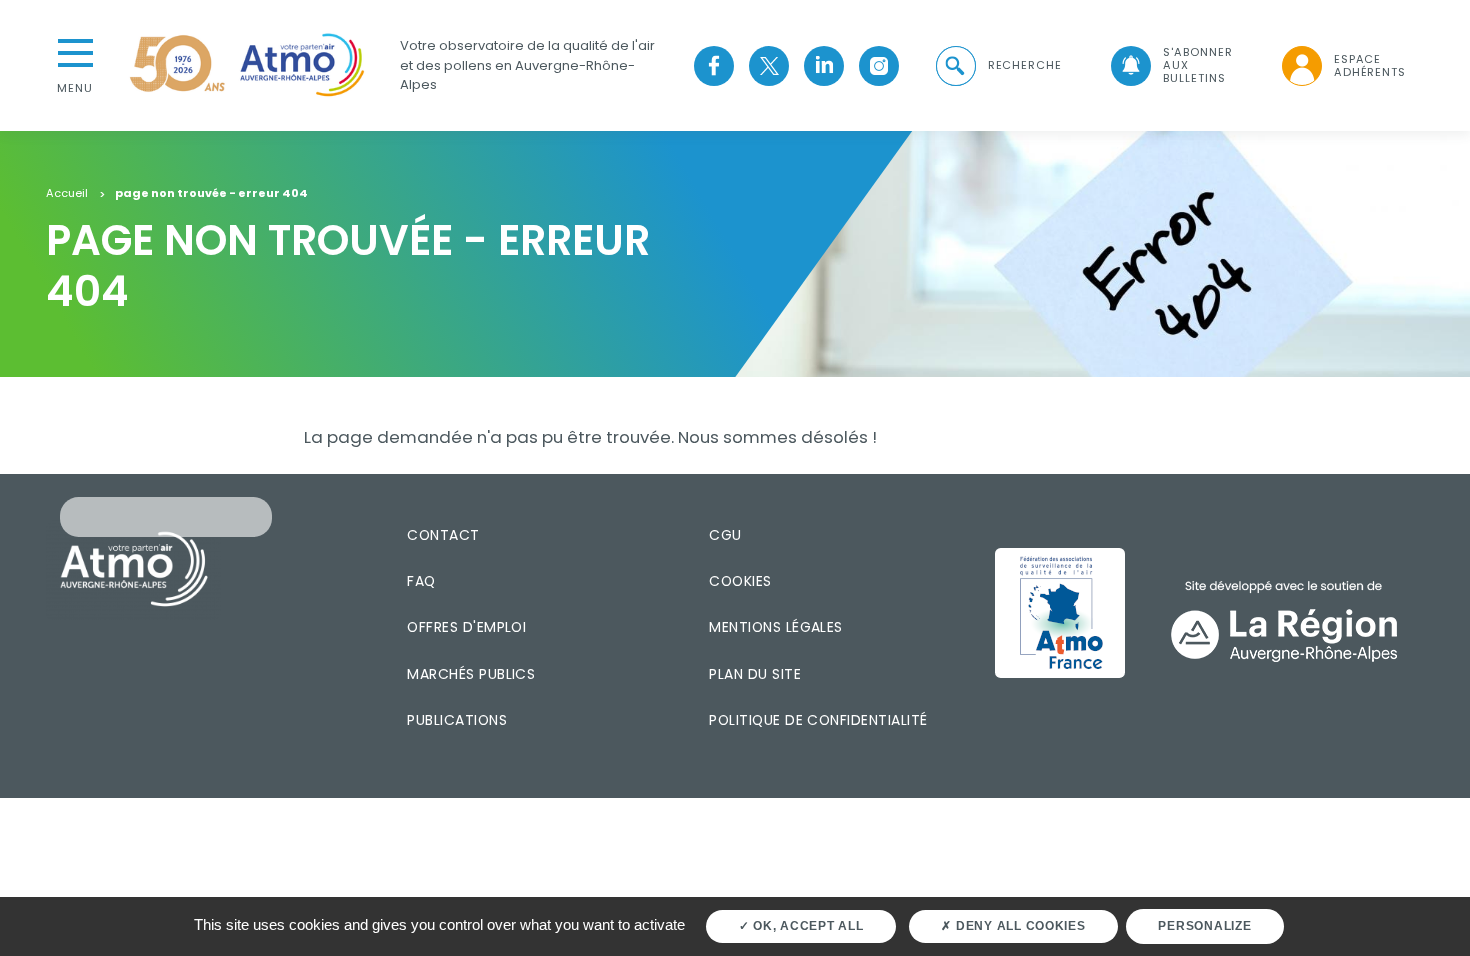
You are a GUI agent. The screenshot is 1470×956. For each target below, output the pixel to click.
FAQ (421, 581)
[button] (997, 65)
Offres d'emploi (466, 627)
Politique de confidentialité (818, 720)
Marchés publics (471, 674)
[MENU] (75, 51)
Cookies (740, 581)
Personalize (1204, 926)
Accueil (67, 194)
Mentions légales (775, 627)
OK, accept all (806, 926)
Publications (457, 720)
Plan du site (755, 674)
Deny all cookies (1019, 926)
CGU (725, 535)
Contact (443, 535)
